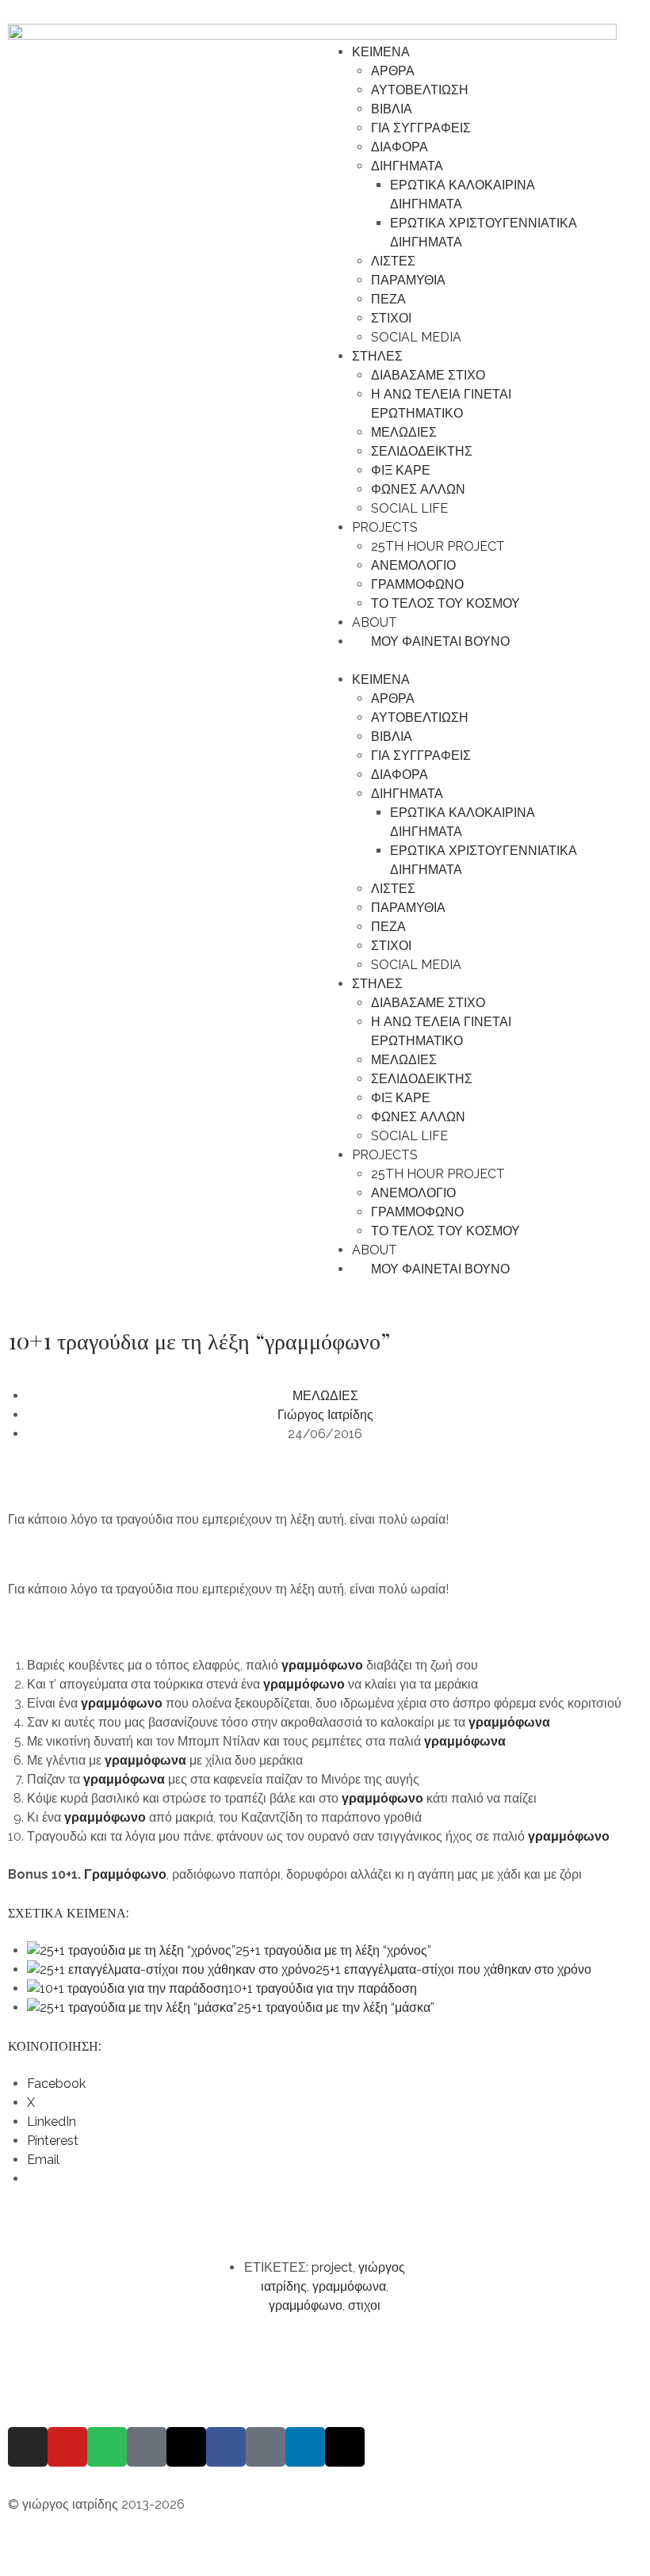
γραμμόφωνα (145, 1760)
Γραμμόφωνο (125, 1874)
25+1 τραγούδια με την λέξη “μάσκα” (336, 2007)
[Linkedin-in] (305, 2447)
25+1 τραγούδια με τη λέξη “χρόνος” (333, 1950)
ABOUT (375, 622)
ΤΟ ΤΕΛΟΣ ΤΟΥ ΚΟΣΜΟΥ (445, 603)
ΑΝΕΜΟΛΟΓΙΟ (413, 565)
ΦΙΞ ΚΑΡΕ (401, 470)
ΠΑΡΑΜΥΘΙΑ (408, 280)
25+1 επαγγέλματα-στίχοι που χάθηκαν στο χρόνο (453, 1969)
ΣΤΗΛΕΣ (377, 356)
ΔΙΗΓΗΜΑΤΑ (407, 166)
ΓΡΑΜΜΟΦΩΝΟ (417, 584)
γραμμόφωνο (322, 1665)
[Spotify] (107, 2447)
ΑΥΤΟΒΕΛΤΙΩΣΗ (420, 90)
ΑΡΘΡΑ (393, 71)
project (332, 2267)
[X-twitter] (345, 2447)
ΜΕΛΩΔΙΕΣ (404, 432)
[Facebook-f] (226, 2447)
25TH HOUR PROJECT (438, 546)
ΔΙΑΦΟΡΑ (400, 147)
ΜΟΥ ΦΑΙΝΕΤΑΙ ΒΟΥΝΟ (436, 641)
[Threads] (186, 2447)
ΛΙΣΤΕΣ (393, 261)
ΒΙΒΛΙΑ (392, 109)
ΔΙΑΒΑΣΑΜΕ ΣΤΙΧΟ (428, 375)
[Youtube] (67, 2447)
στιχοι (364, 2305)
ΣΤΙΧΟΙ (391, 318)
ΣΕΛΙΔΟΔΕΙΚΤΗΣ (422, 451)
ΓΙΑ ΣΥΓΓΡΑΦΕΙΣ (421, 128)
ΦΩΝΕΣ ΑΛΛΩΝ (418, 489)
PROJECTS (385, 527)
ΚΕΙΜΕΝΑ (381, 52)
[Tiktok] (266, 2447)
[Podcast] (147, 2447)
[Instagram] (28, 2447)
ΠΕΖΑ (388, 299)
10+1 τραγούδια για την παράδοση (323, 1988)
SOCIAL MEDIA (416, 337)
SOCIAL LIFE (409, 508)
